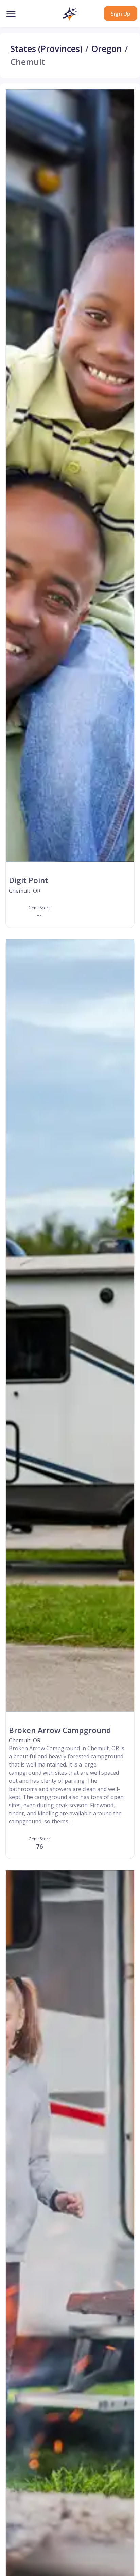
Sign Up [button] (120, 14)
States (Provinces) (47, 49)
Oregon (107, 49)
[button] (70, 14)
